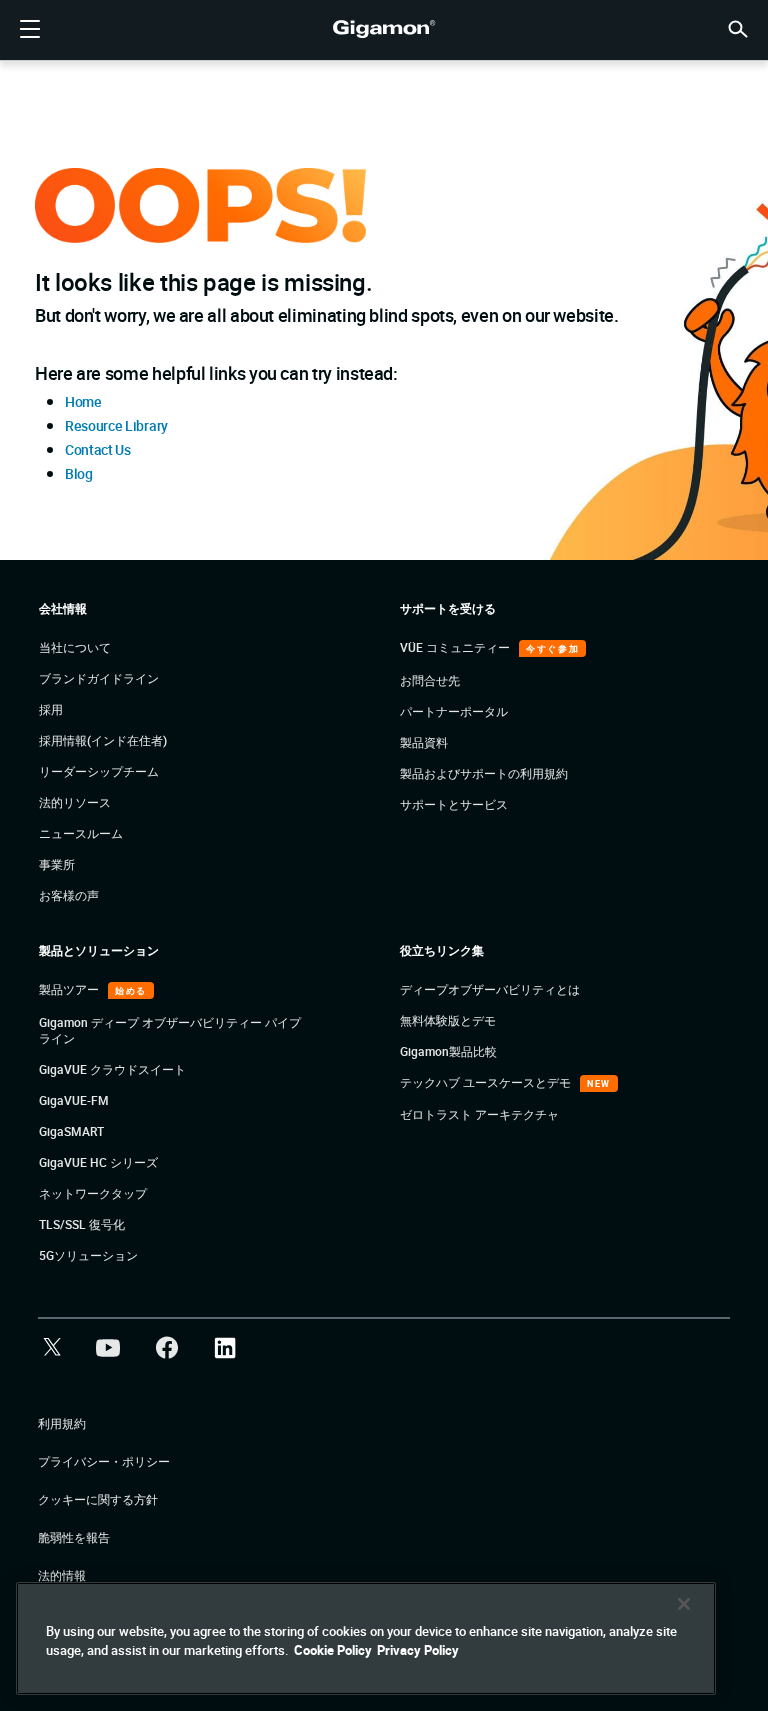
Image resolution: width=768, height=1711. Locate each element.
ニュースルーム (81, 833)
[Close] (684, 1604)
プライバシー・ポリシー (104, 1461)
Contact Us (98, 449)
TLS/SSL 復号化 (82, 1224)
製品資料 (424, 742)
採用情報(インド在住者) (103, 740)
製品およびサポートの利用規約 (484, 773)
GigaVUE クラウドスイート (112, 1069)
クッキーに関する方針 (98, 1499)
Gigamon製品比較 (448, 1051)
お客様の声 (69, 895)
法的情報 (62, 1575)
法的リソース (75, 802)
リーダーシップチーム (99, 771)
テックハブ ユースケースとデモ (487, 1082)
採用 (51, 709)
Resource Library (116, 425)
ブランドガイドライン (99, 678)
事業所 (57, 864)
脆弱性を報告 (74, 1537)
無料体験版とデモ (448, 1020)
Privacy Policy (418, 1650)
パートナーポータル (454, 711)
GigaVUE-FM (74, 1100)
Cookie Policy (333, 1650)
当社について (75, 647)
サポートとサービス (454, 804)
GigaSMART (71, 1131)
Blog (79, 473)
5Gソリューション (88, 1255)
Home (83, 401)
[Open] (30, 30)
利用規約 (62, 1423)
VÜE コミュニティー (456, 647)
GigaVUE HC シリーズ (98, 1162)
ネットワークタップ (93, 1193)
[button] (738, 27)
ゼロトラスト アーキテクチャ (479, 1114)
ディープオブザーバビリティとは (490, 989)
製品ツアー (70, 989)
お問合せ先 (430, 680)
